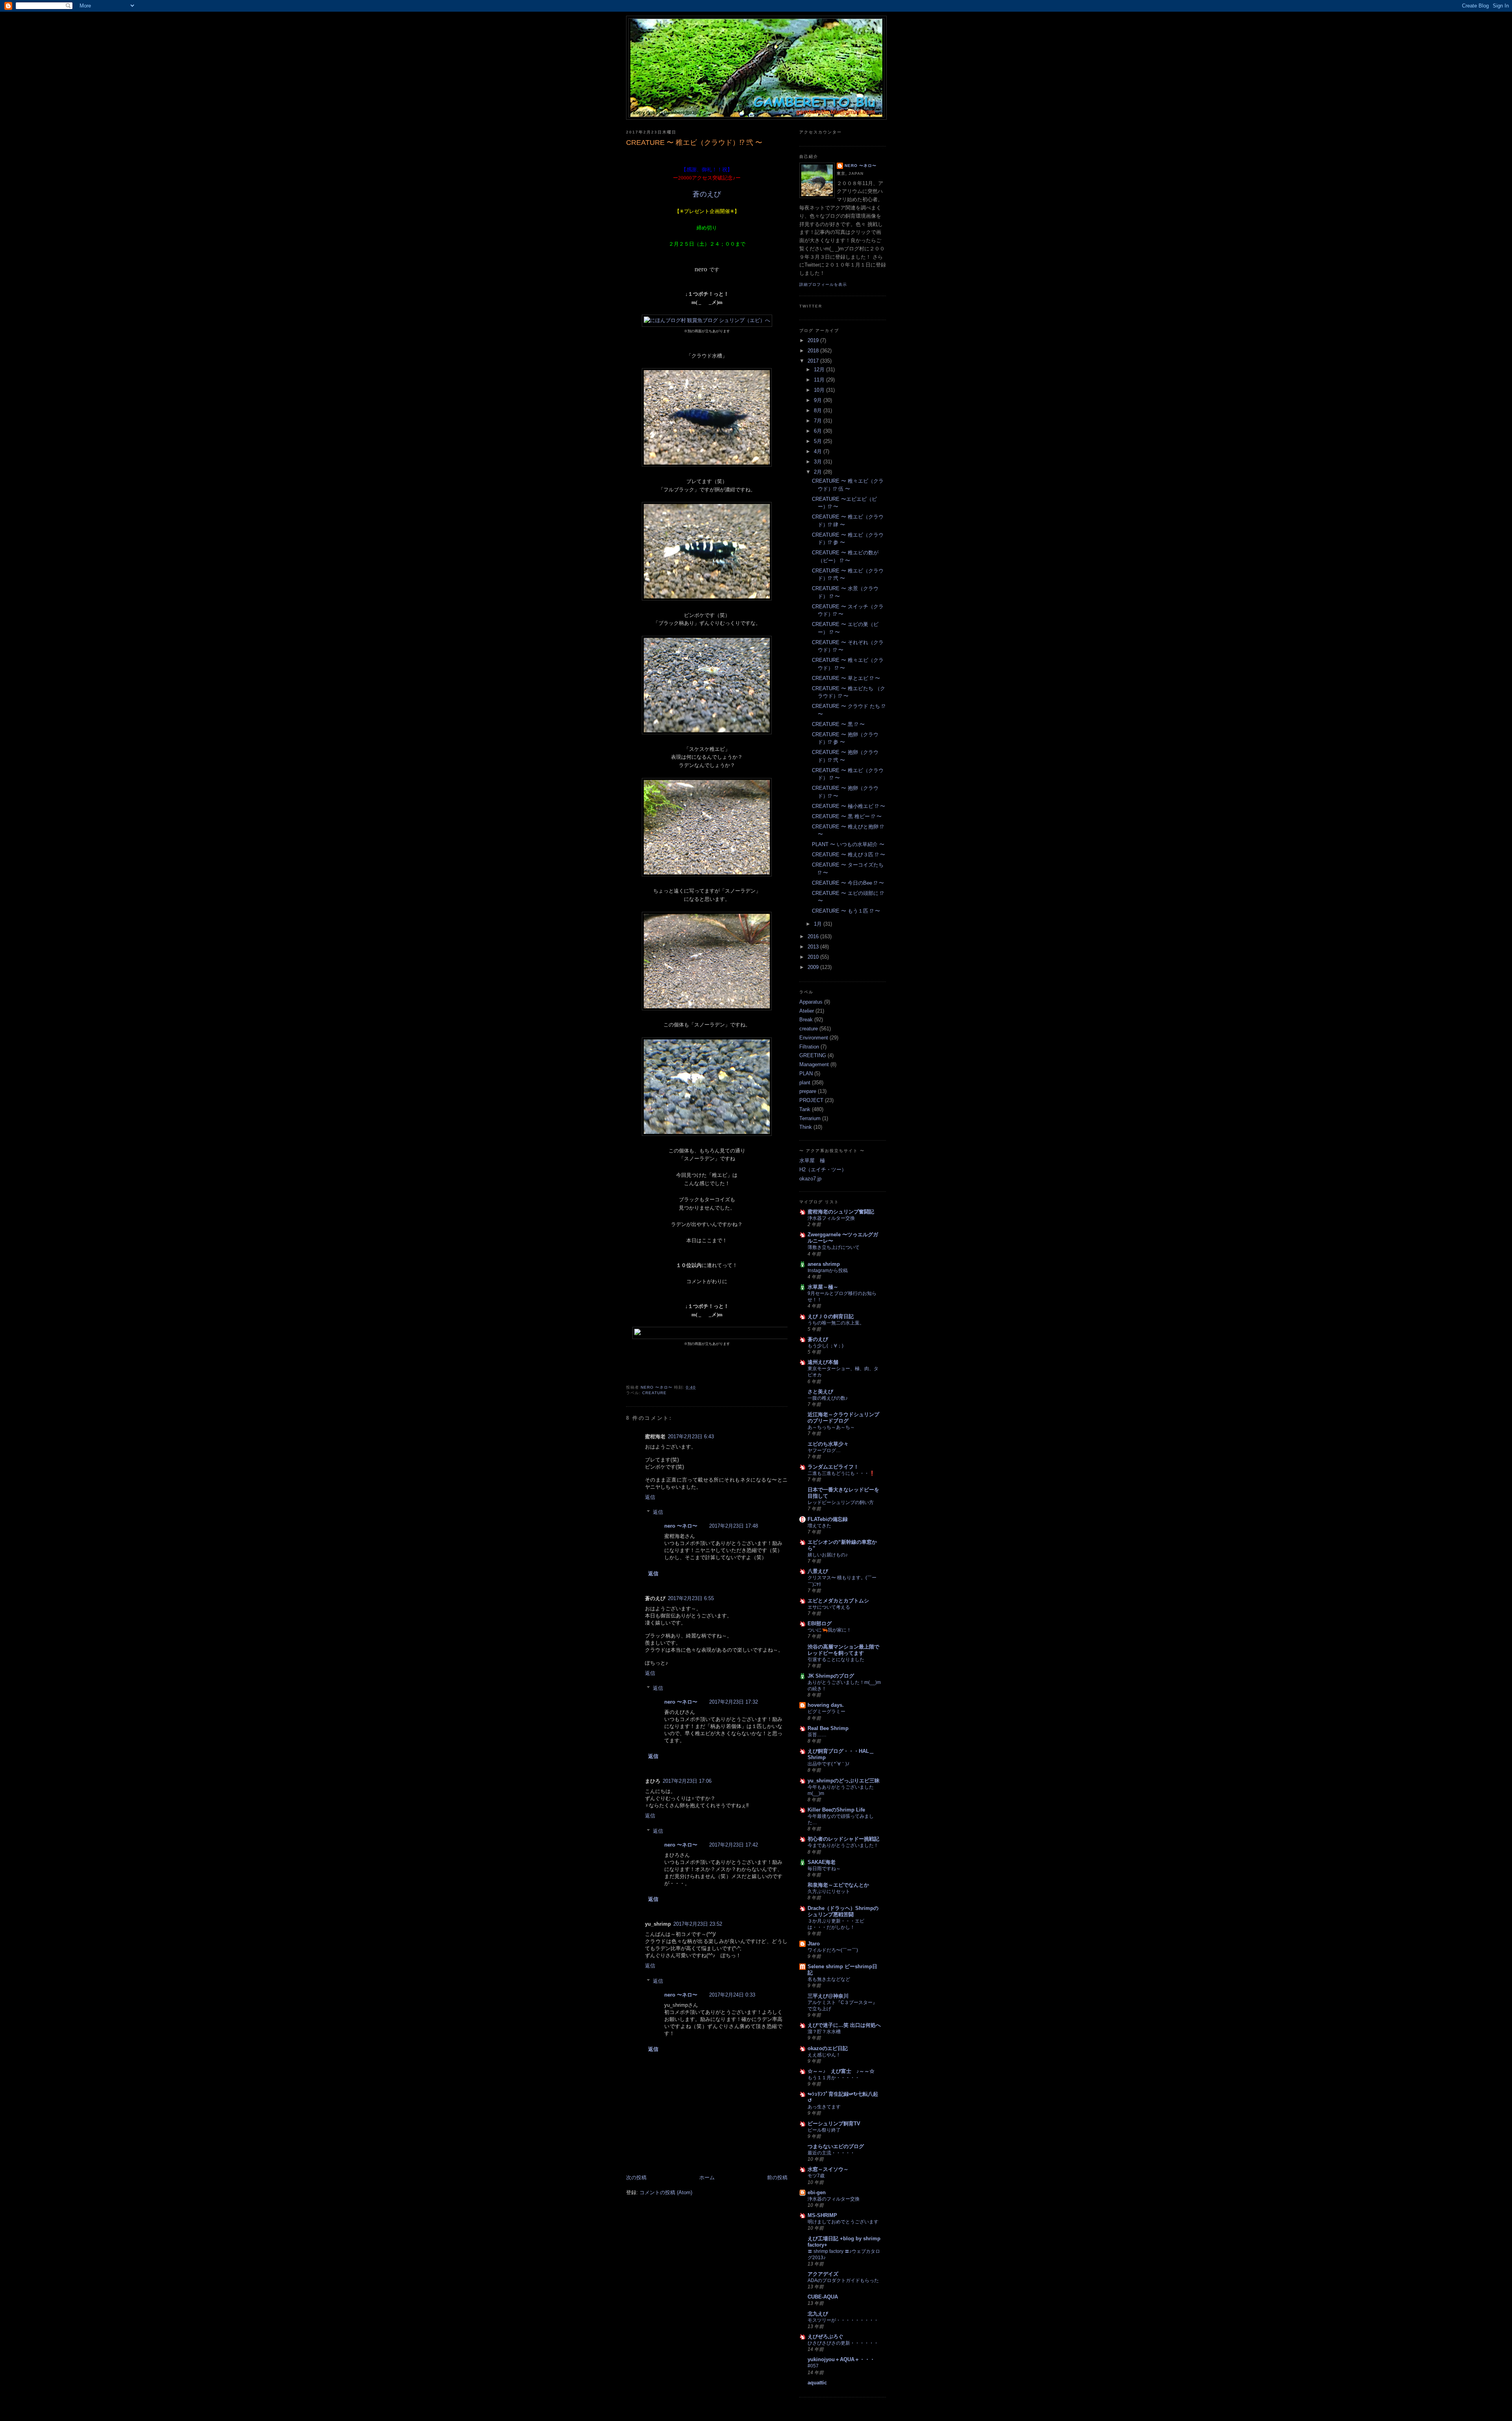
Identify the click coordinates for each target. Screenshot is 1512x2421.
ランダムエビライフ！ (833, 1467)
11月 (820, 380)
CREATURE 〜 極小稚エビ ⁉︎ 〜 (849, 806)
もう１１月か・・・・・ (834, 2078)
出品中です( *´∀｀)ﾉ (828, 1764)
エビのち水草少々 (828, 1444)
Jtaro (814, 1944)
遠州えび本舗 (823, 1362)
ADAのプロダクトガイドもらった (843, 2280)
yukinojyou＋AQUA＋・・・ (841, 2359)
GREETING (813, 1055)
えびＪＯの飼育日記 (831, 1316)
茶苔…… (817, 1735)
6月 (819, 431)
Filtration (809, 1047)
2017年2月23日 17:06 (687, 1781)
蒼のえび (707, 194)
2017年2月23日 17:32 (734, 1702)
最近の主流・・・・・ (831, 2153)
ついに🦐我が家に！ (829, 1630)
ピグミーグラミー (826, 1712)
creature (654, 1393)
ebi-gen (817, 2192)
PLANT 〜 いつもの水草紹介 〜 (848, 844)
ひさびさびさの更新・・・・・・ (843, 2343)
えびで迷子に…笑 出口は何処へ (844, 2025)
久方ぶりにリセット (829, 1891)
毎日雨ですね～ (824, 1869)
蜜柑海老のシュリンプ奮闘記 (841, 1212)
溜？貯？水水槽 (824, 2032)
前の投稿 (777, 2177)
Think (806, 1127)
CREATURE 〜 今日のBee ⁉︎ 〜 (848, 883)
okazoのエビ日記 (828, 2048)
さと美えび (820, 1392)
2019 (814, 340)
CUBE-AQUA (823, 2297)
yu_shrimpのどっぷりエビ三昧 (844, 1781)
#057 (813, 2366)
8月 (819, 410)
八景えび (818, 1571)
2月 (819, 472)
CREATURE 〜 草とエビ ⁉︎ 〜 (846, 678)
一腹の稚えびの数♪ (828, 1398)
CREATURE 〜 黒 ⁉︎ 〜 (838, 724)
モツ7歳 (816, 2176)
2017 (814, 361)
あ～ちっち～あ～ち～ (831, 1427)
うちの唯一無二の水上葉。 (836, 1323)
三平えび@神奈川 (828, 1996)
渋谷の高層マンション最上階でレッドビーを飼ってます (843, 1650)
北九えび (818, 2314)
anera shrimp (824, 1264)
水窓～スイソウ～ (828, 2169)
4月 (819, 451)
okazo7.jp (810, 1179)
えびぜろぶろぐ (825, 2337)
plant (805, 1083)
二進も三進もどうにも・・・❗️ (841, 1473)
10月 (820, 390)
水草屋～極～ (823, 1287)
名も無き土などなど (829, 1979)
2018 (814, 351)
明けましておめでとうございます (843, 2222)
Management (814, 1064)
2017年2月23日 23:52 (698, 1924)
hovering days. (826, 1705)
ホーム (707, 2177)
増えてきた (819, 1526)
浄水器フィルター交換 (831, 1218)
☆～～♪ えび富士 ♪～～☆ (841, 2071)
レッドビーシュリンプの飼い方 (841, 1502)
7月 (819, 421)
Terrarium (810, 1118)
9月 (819, 400)
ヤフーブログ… (824, 1450)
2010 (814, 957)
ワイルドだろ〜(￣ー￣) (833, 1950)
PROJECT (811, 1100)
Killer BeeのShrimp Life (836, 1810)
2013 (814, 947)
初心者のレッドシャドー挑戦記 (843, 1839)
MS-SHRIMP (822, 2215)
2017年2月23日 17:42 (734, 1845)
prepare (808, 1091)
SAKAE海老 (822, 1862)
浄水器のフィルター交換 (834, 2199)
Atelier (807, 1011)
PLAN (806, 1073)
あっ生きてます (824, 2107)
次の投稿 (636, 2177)
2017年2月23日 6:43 (691, 1436)
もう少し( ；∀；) (825, 1346)
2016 (814, 936)
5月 (819, 441)
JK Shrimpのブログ (831, 1676)
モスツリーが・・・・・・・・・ (843, 2320)
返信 (650, 1497)
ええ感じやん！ (824, 2055)
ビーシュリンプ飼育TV (834, 2124)
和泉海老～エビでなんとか (838, 1885)
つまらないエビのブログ (836, 2146)
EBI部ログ (820, 1624)
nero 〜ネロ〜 (681, 1526)
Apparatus (811, 1002)
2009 (814, 967)
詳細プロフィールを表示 (823, 284)
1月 (819, 924)
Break (806, 1020)
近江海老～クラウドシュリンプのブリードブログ (843, 1418)
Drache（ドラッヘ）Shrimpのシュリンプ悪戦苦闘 (843, 1911)
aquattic (817, 2383)
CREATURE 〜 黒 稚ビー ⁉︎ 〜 (847, 816)
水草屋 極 (812, 1160)
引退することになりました (836, 1660)
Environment (814, 1038)
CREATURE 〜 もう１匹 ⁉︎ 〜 (846, 911)
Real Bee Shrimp (828, 1728)
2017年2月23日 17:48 (734, 1526)
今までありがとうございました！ (843, 1845)
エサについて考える (829, 1607)
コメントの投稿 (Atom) (666, 2192)
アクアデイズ (823, 2274)
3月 (819, 462)
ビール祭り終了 (824, 2130)
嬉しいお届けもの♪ (828, 1555)
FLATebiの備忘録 (828, 1519)
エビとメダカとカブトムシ (838, 1601)
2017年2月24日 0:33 (732, 1995)
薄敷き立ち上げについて (834, 1247)
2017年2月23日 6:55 (691, 1598)
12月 (820, 370)
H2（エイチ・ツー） (823, 1170)
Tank (805, 1109)
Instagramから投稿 (828, 1271)
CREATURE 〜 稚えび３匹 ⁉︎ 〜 (849, 855)
